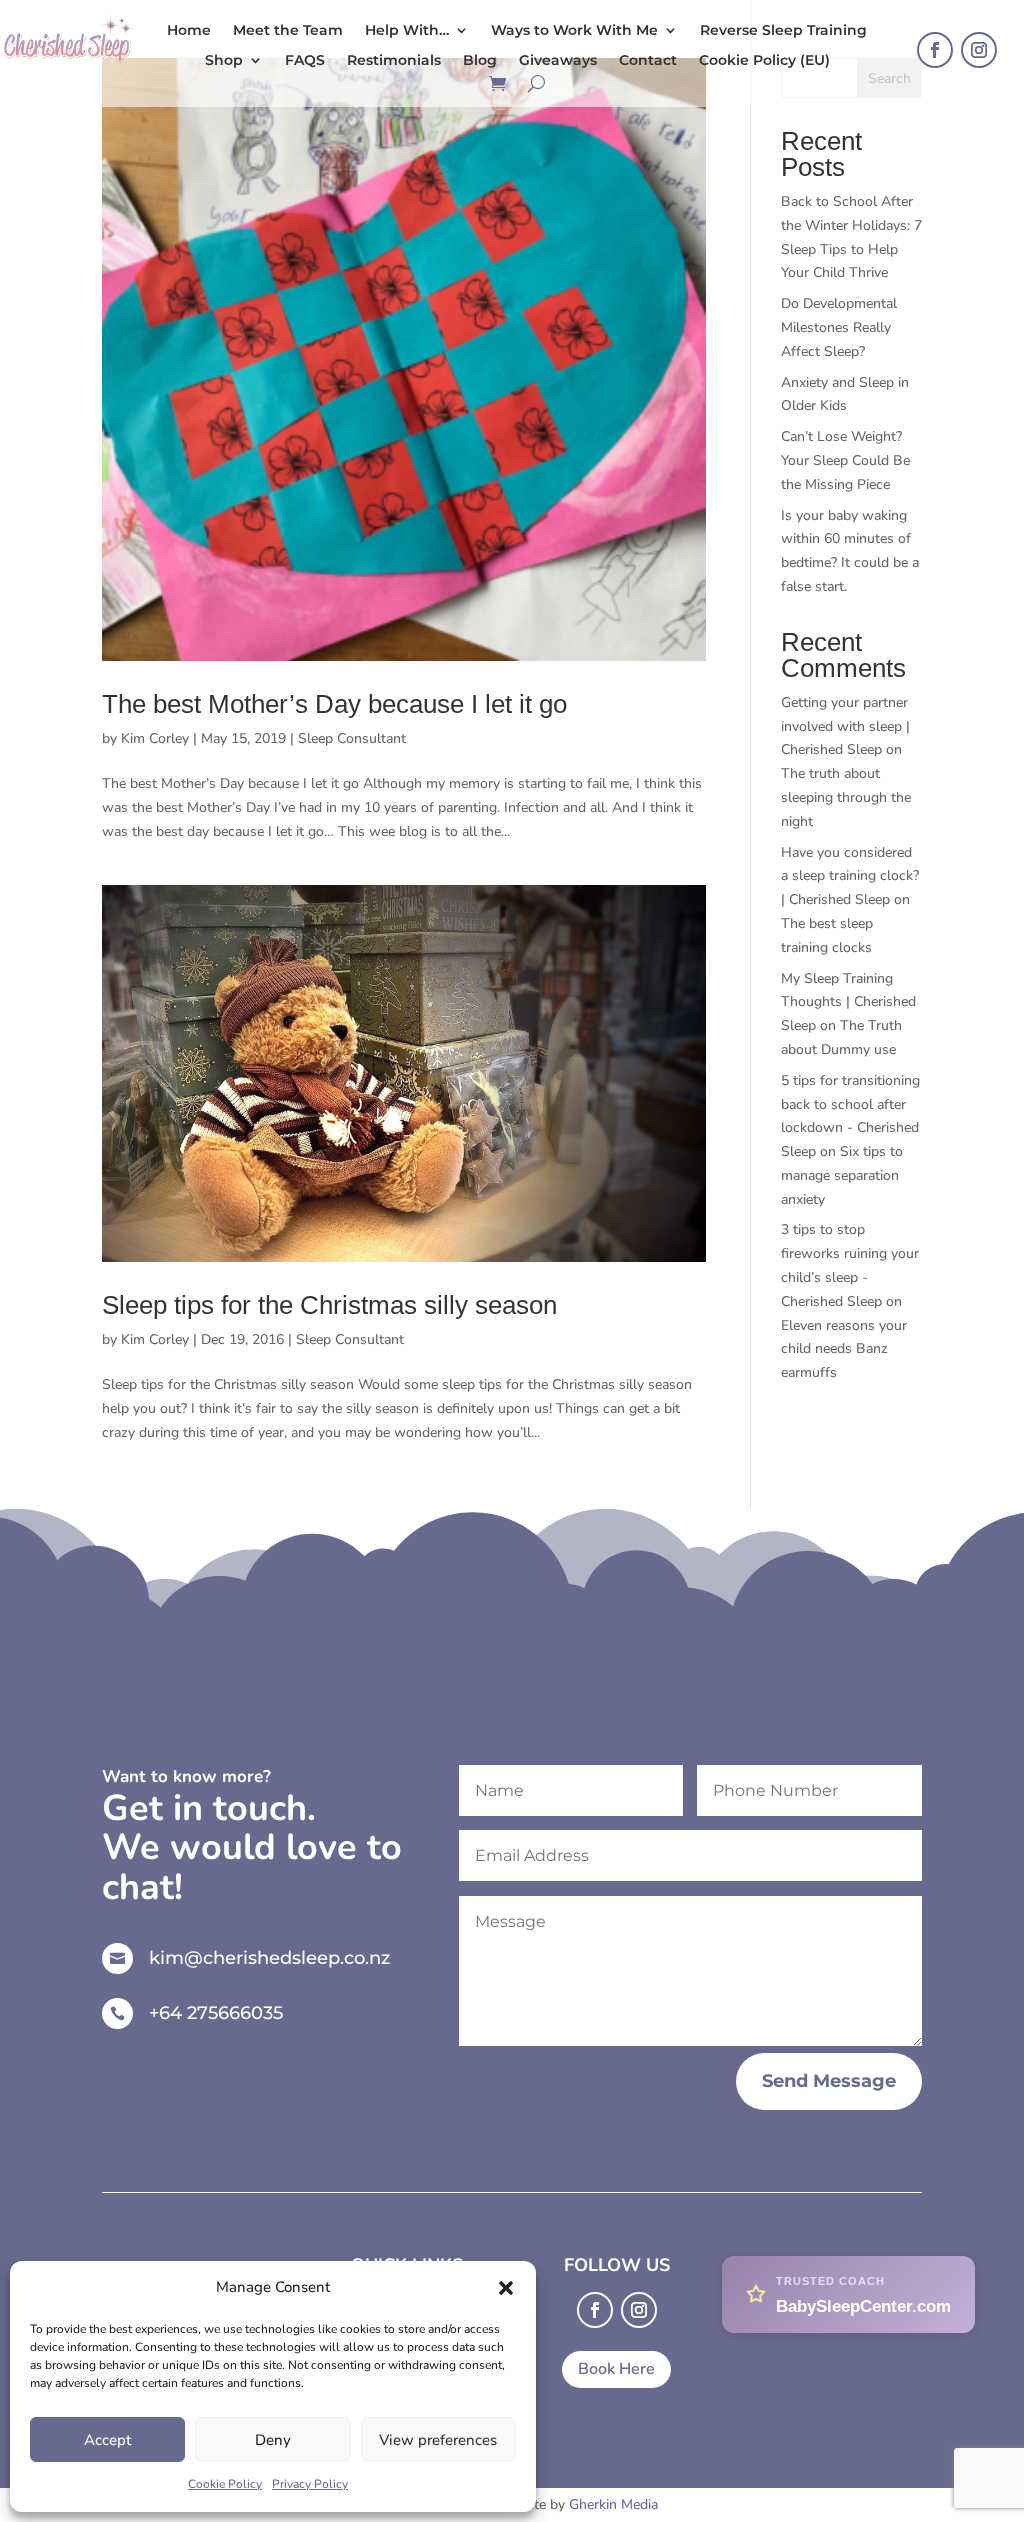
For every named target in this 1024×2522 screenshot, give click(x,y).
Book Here (616, 2369)
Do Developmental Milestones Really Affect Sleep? (839, 327)
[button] (506, 2288)
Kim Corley (155, 738)
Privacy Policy (310, 2484)
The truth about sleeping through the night (846, 797)
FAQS (305, 61)
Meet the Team (288, 31)
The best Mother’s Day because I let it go (334, 704)
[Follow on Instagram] (979, 50)
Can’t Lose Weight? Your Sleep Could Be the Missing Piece (845, 460)
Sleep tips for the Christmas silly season (329, 1305)
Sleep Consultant (352, 738)
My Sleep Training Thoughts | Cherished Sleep (848, 1002)
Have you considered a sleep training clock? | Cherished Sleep (850, 876)
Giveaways (558, 61)
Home (189, 31)
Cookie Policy (225, 2484)
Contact (648, 61)
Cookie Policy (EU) (764, 61)
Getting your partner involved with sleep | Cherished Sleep (845, 726)
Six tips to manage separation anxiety (842, 1175)
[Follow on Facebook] (935, 50)
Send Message (829, 2081)
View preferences (438, 2440)
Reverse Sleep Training (783, 31)
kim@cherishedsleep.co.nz (269, 1958)
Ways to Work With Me (574, 31)
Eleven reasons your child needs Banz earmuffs (844, 1349)
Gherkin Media (613, 2504)
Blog (480, 61)
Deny (273, 2440)
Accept (107, 2440)
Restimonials (394, 61)
